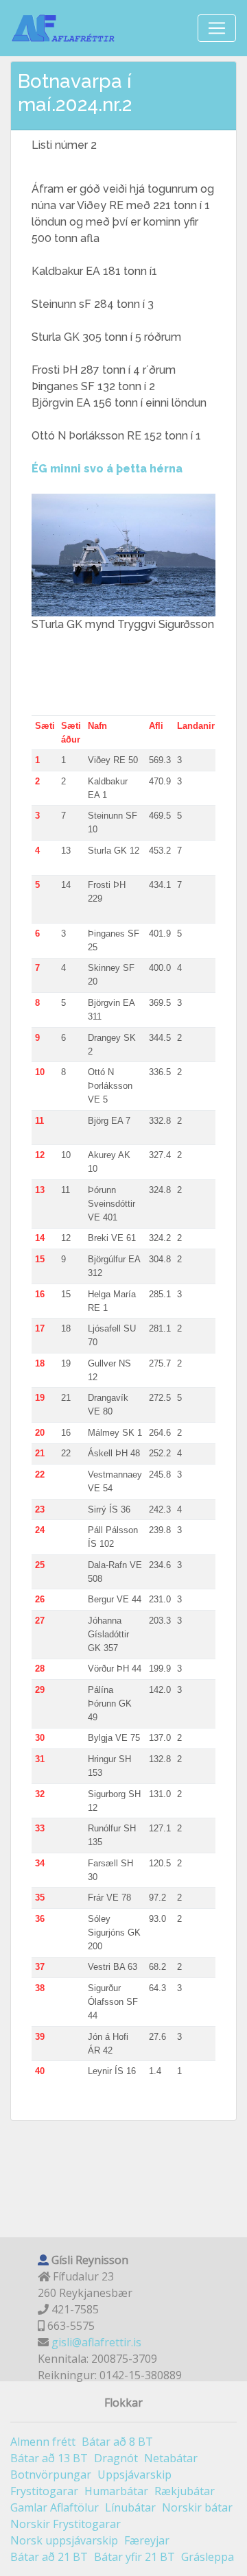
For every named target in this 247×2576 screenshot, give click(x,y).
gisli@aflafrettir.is (96, 2342)
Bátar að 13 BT (49, 2458)
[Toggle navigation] (217, 28)
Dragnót (116, 2458)
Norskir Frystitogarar (66, 2524)
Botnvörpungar (51, 2475)
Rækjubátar (185, 2491)
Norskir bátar (197, 2507)
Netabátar (171, 2458)
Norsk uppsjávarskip (64, 2540)
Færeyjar (147, 2540)
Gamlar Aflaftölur (55, 2507)
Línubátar (130, 2507)
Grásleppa (208, 2557)
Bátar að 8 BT (117, 2442)
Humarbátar (116, 2491)
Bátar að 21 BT (49, 2557)
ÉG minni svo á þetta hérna (107, 469)
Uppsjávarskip (134, 2475)
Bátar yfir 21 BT (134, 2557)
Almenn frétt (43, 2442)
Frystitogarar (44, 2491)
